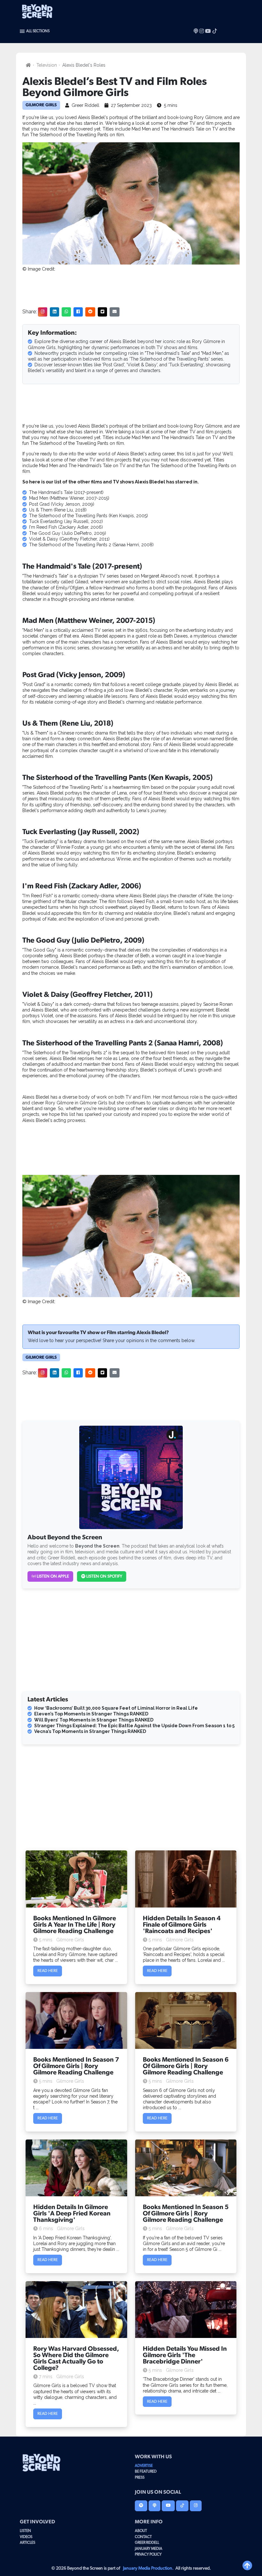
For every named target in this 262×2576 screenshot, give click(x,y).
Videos (26, 2537)
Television (47, 65)
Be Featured (146, 2471)
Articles (27, 2542)
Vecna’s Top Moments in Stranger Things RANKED (90, 1731)
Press (140, 2477)
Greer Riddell (147, 2542)
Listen (25, 2531)
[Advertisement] (131, 288)
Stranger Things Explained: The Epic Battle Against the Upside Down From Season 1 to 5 (134, 1726)
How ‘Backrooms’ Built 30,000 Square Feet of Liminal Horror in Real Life (116, 1708)
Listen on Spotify (104, 1576)
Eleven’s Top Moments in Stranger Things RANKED (91, 1714)
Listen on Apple (52, 1576)
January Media (149, 2549)
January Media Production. (148, 2568)
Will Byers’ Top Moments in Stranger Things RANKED (94, 1720)
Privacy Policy (148, 2554)
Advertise (144, 2466)
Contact (143, 2537)
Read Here (48, 1971)
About (141, 2531)
